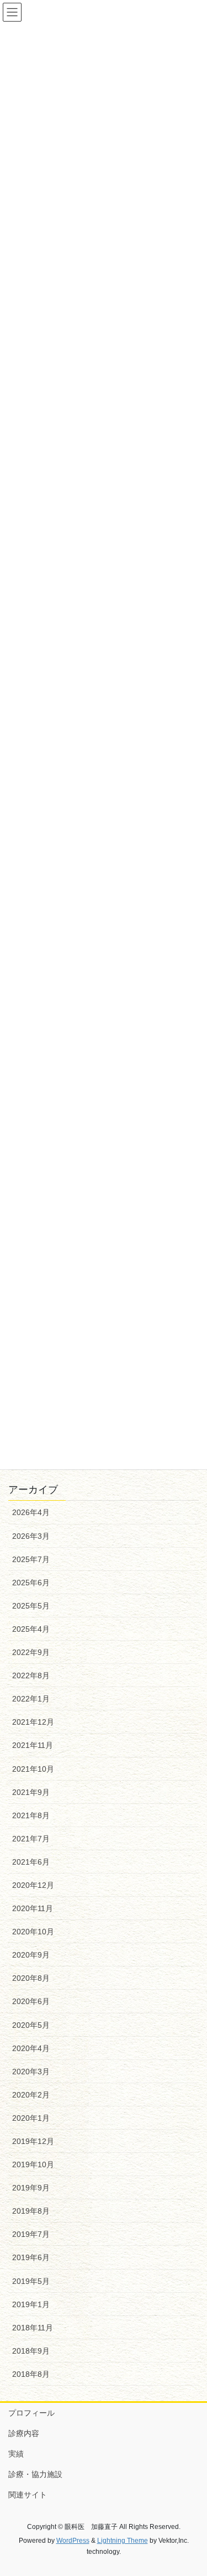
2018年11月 (33, 2328)
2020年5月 (31, 2025)
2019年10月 (33, 2164)
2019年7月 (31, 2234)
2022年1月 (31, 1699)
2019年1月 (31, 2304)
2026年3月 (31, 1536)
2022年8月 (31, 1675)
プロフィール (31, 2413)
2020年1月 (31, 2118)
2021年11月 (33, 1745)
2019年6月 (31, 2257)
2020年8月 (31, 1978)
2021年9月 (31, 1792)
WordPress (73, 2541)
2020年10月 (33, 1932)
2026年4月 (31, 1512)
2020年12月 (33, 1885)
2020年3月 (31, 2072)
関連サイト (28, 2495)
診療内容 (24, 2433)
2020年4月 (31, 2048)
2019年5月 (31, 2281)
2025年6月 (31, 1583)
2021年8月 (31, 1815)
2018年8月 (31, 2374)
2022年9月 (31, 1652)
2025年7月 (31, 1559)
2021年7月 (31, 1839)
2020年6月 (31, 2001)
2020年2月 (31, 2095)
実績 (16, 2454)
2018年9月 (31, 2351)
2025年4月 (31, 1629)
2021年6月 (31, 1862)
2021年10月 (33, 1769)
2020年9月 (31, 1955)
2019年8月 (31, 2211)
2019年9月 (31, 2188)
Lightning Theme (123, 2541)
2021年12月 (33, 1722)
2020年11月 (33, 1908)
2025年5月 (31, 1606)
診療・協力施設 (35, 2474)
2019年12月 (33, 2141)
